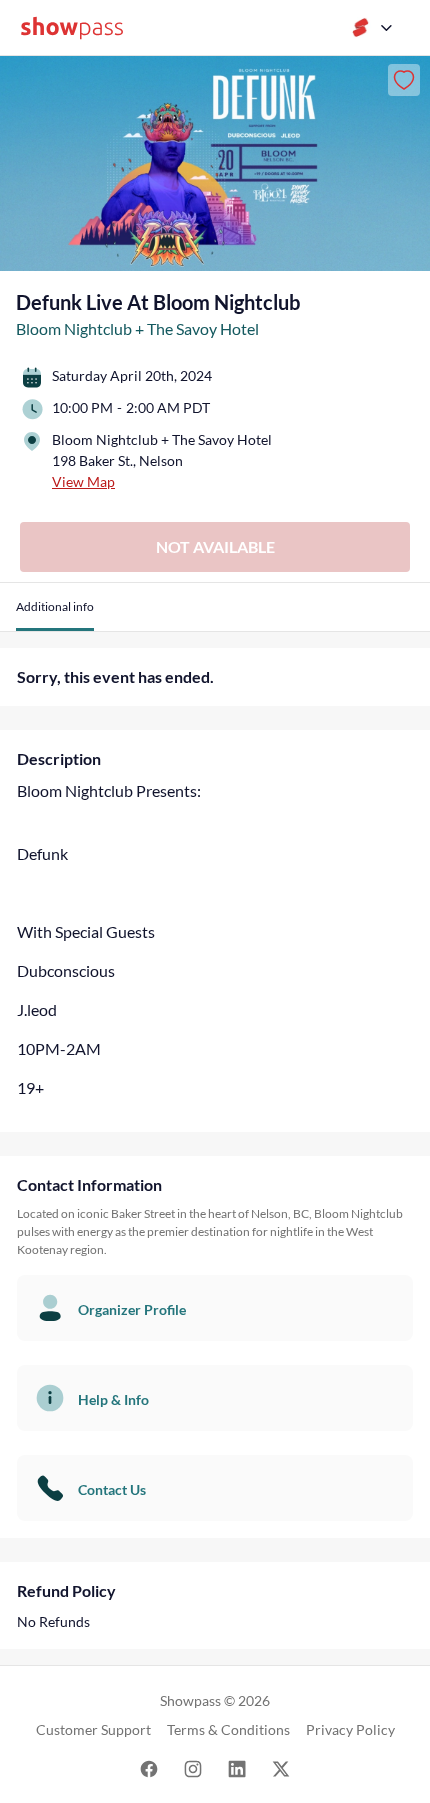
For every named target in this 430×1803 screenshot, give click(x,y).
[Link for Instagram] (193, 1767)
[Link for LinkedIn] (237, 1767)
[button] (55, 614)
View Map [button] (83, 481)
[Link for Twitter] (281, 1767)
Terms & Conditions (228, 1729)
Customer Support (93, 1729)
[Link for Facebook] (149, 1767)
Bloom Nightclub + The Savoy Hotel (137, 328)
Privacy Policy (350, 1729)
